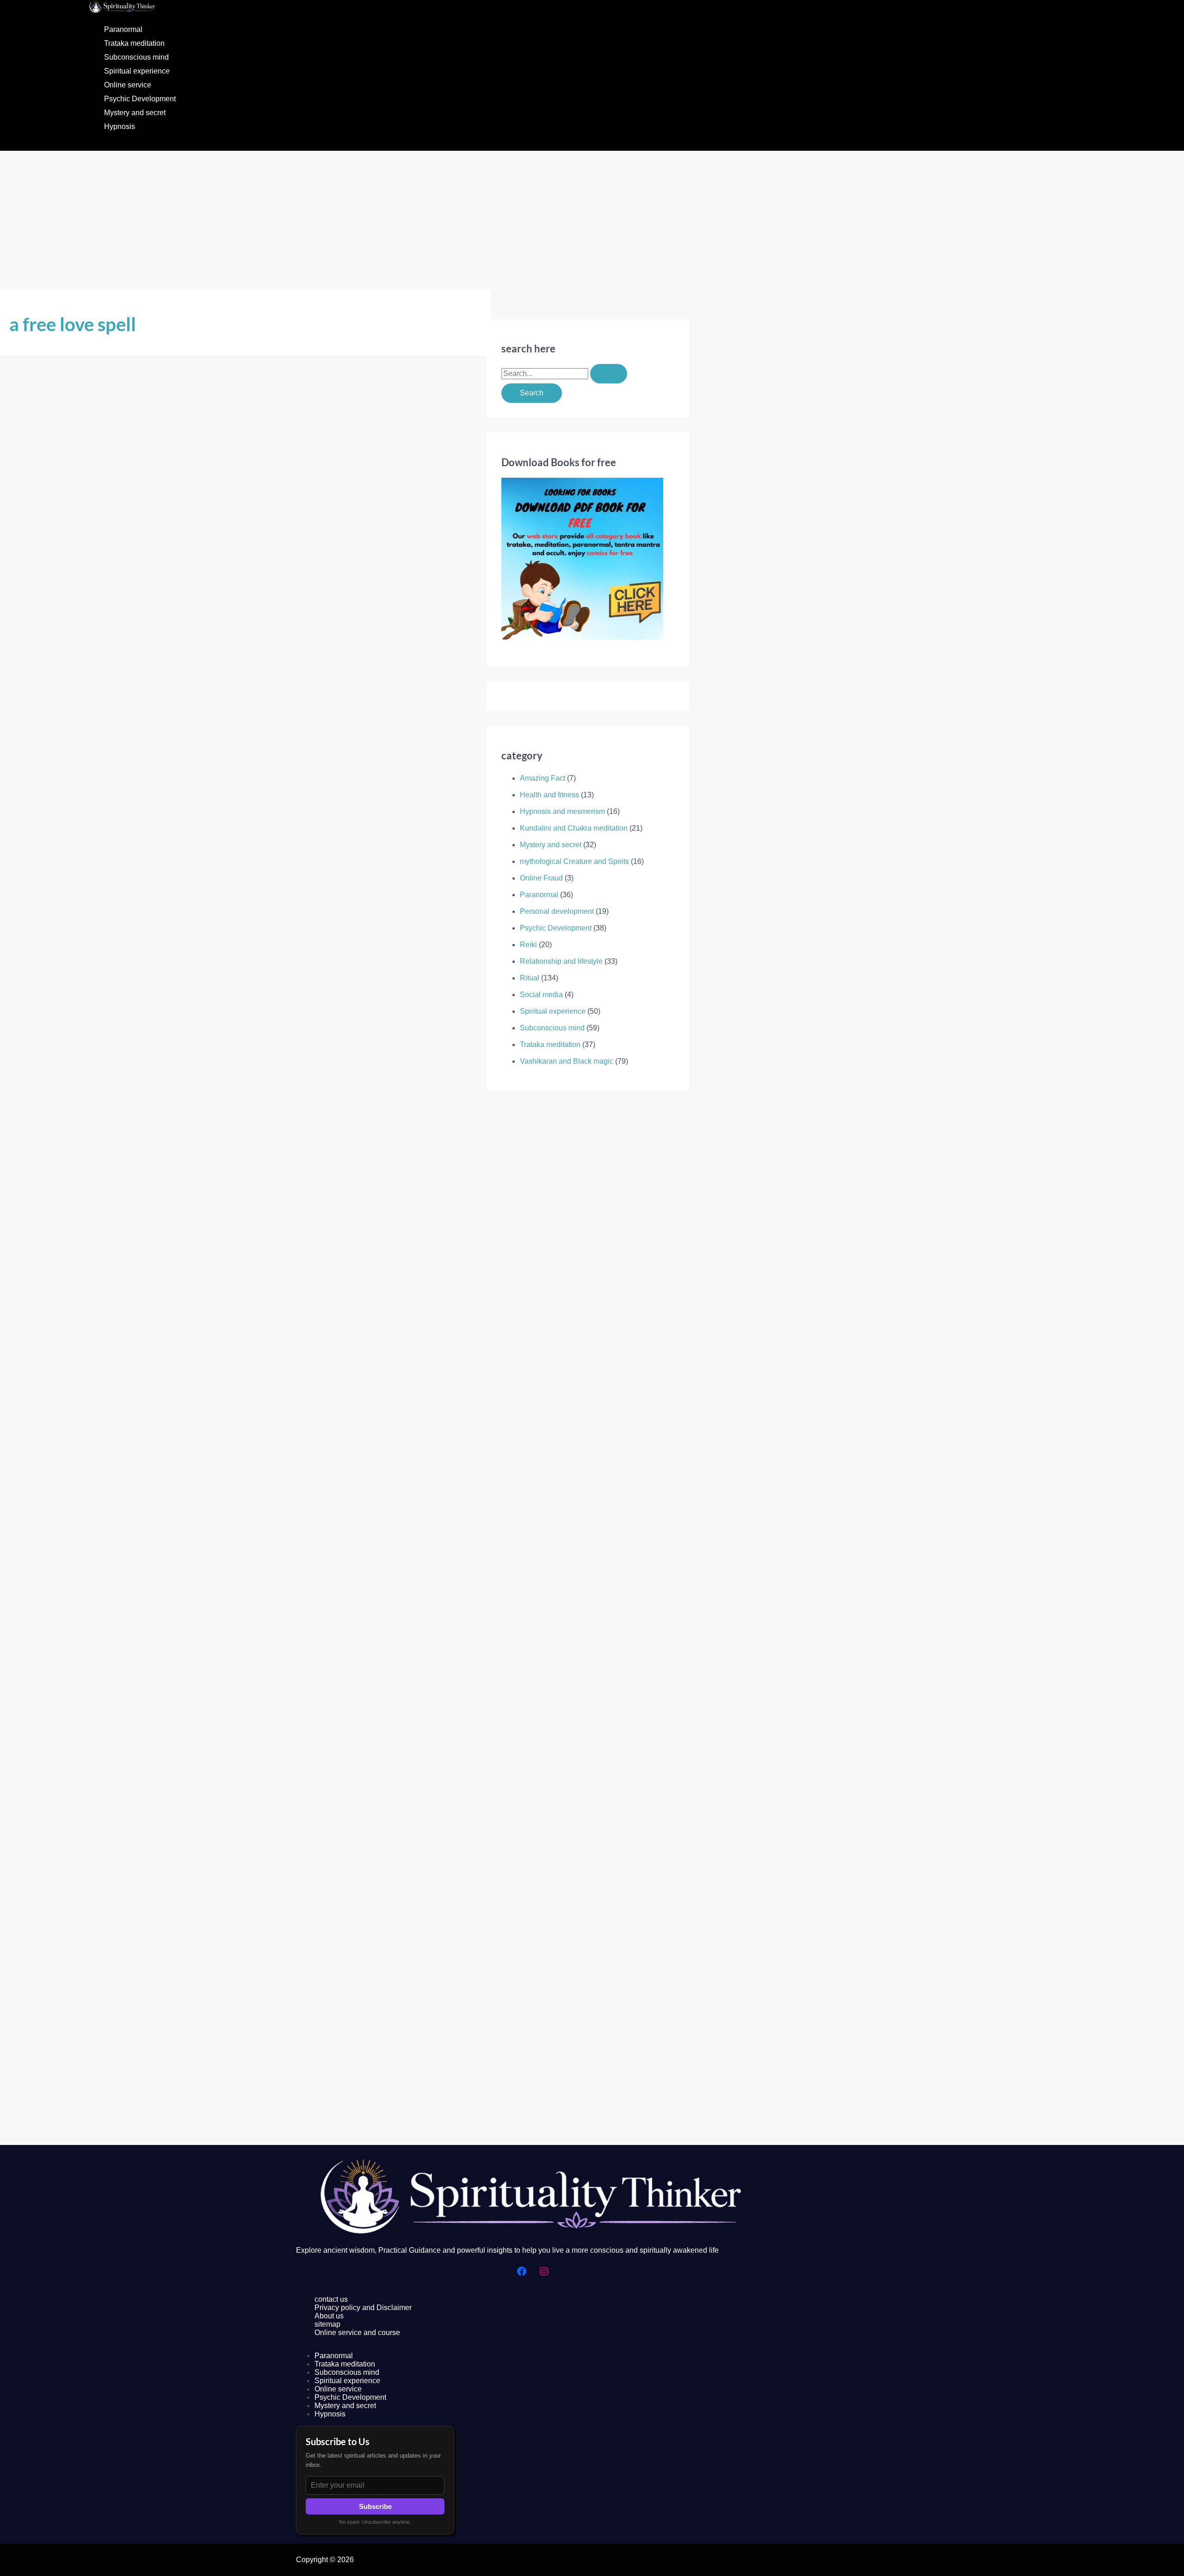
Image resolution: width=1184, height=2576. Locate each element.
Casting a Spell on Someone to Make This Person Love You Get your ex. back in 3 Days (183, 1409)
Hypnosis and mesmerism (562, 811)
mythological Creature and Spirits (574, 861)
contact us (331, 2299)
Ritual (530, 978)
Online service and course (357, 2333)
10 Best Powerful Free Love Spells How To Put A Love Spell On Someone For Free (175, 2118)
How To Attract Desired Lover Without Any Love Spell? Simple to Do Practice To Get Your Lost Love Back (224, 1048)
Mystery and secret (135, 113)
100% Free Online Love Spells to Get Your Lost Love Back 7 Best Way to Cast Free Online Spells (203, 1764)
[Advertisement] (592, 220)
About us (329, 2316)
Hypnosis (120, 126)
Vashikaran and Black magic (122, 713)
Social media (541, 995)
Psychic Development (140, 99)
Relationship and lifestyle (561, 961)
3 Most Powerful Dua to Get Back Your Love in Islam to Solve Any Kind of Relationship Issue (196, 693)
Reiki (528, 945)
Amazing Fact (543, 778)
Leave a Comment (39, 713)
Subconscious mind (136, 57)
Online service (128, 85)
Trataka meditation (134, 43)
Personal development (557, 911)
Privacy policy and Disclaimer (363, 2308)
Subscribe (375, 2506)
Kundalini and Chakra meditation (574, 828)
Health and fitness (549, 795)
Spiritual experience (137, 71)
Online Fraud (541, 878)
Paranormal (123, 29)
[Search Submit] (609, 374)
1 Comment (28, 2139)
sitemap (327, 2324)
